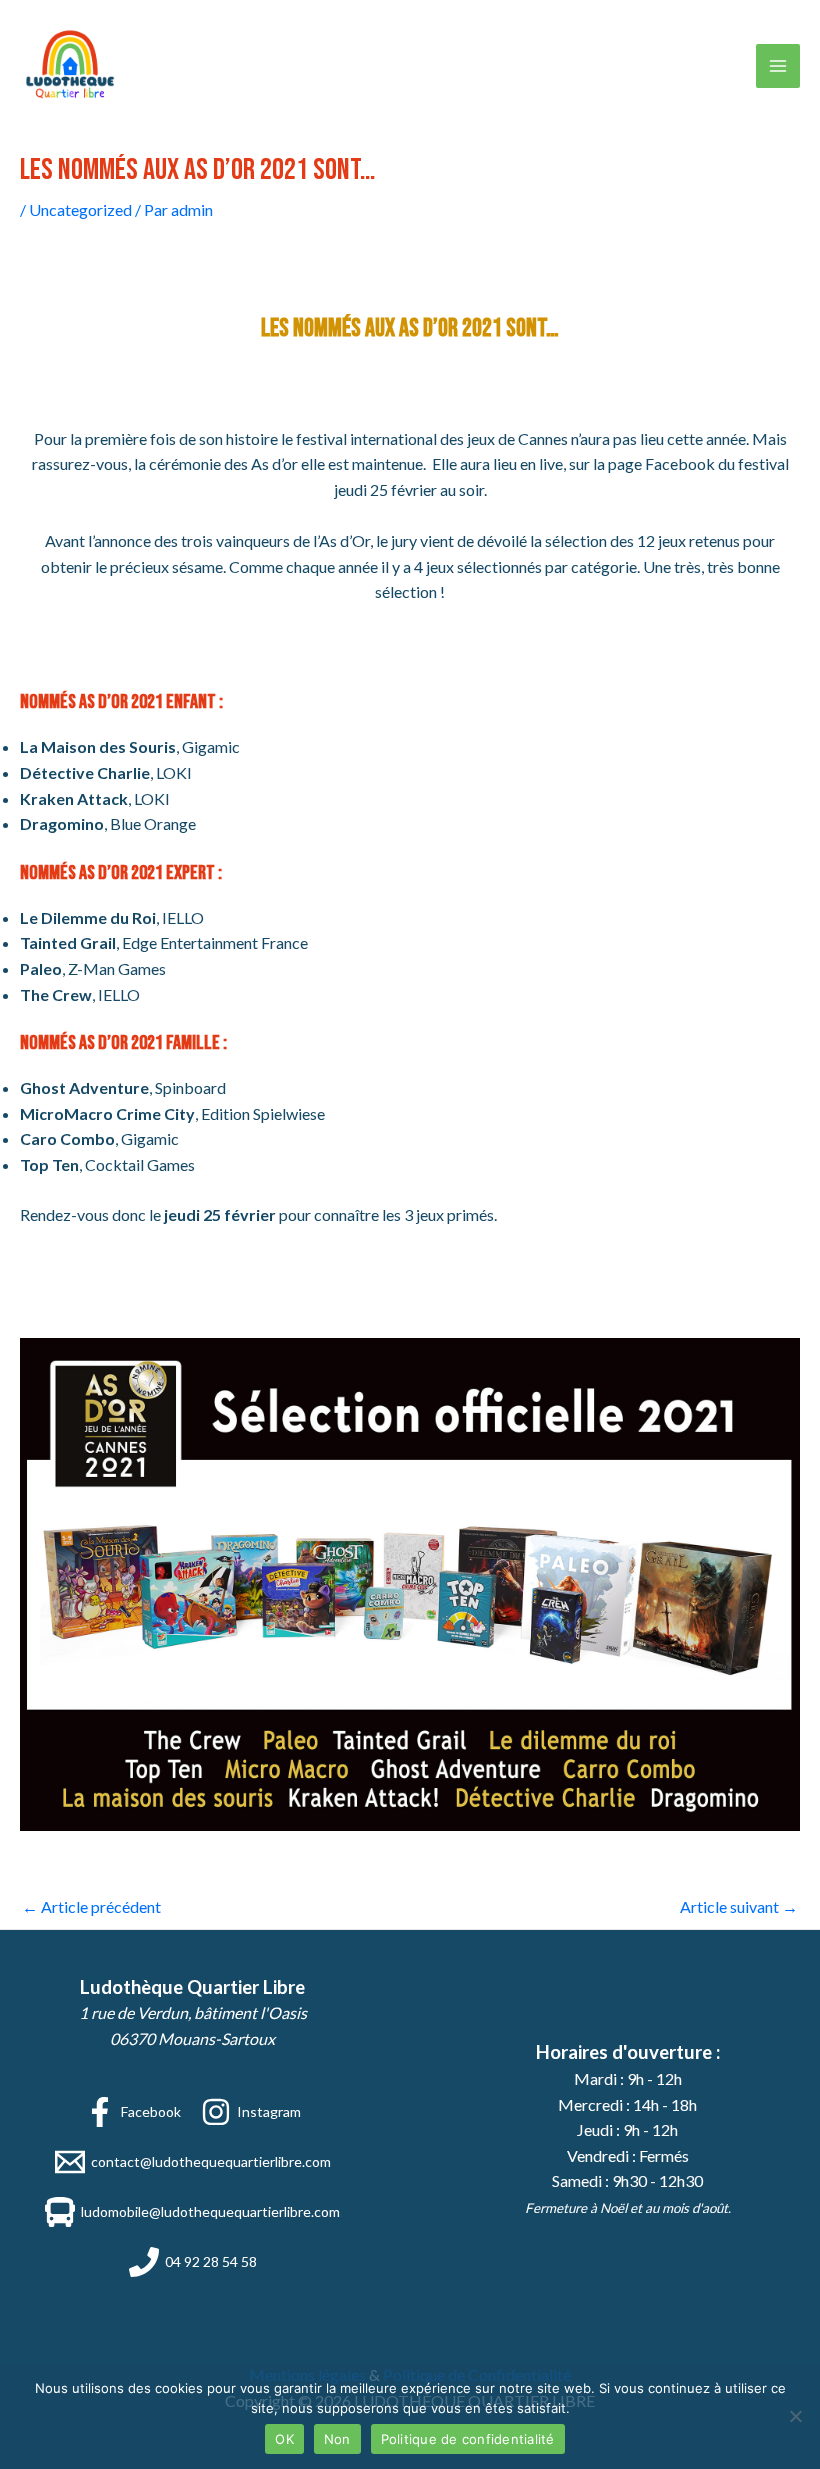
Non (337, 2439)
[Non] (795, 2416)
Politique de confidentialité (468, 2439)
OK (284, 2439)
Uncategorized (80, 209)
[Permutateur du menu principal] (778, 66)
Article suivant (739, 1906)
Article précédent (91, 1906)
